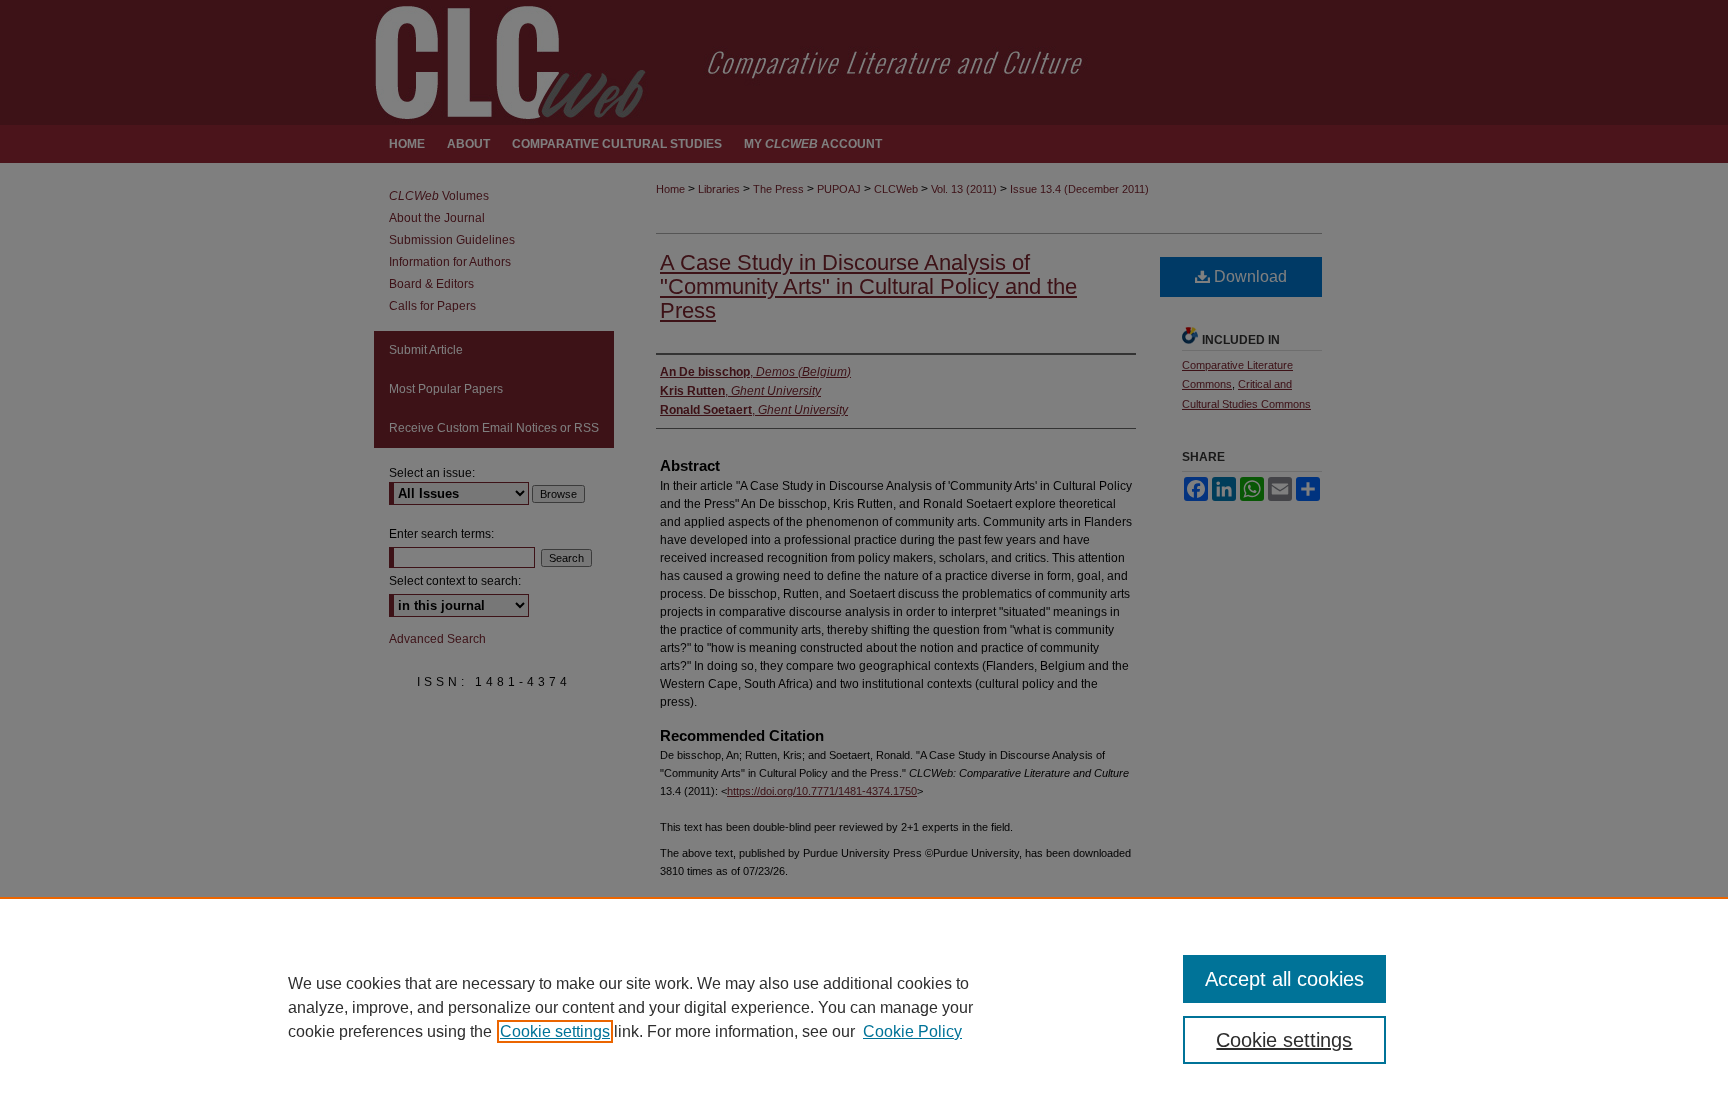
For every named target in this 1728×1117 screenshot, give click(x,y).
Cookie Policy (912, 1031)
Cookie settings (555, 1031)
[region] (864, 1007)
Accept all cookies (1284, 979)
